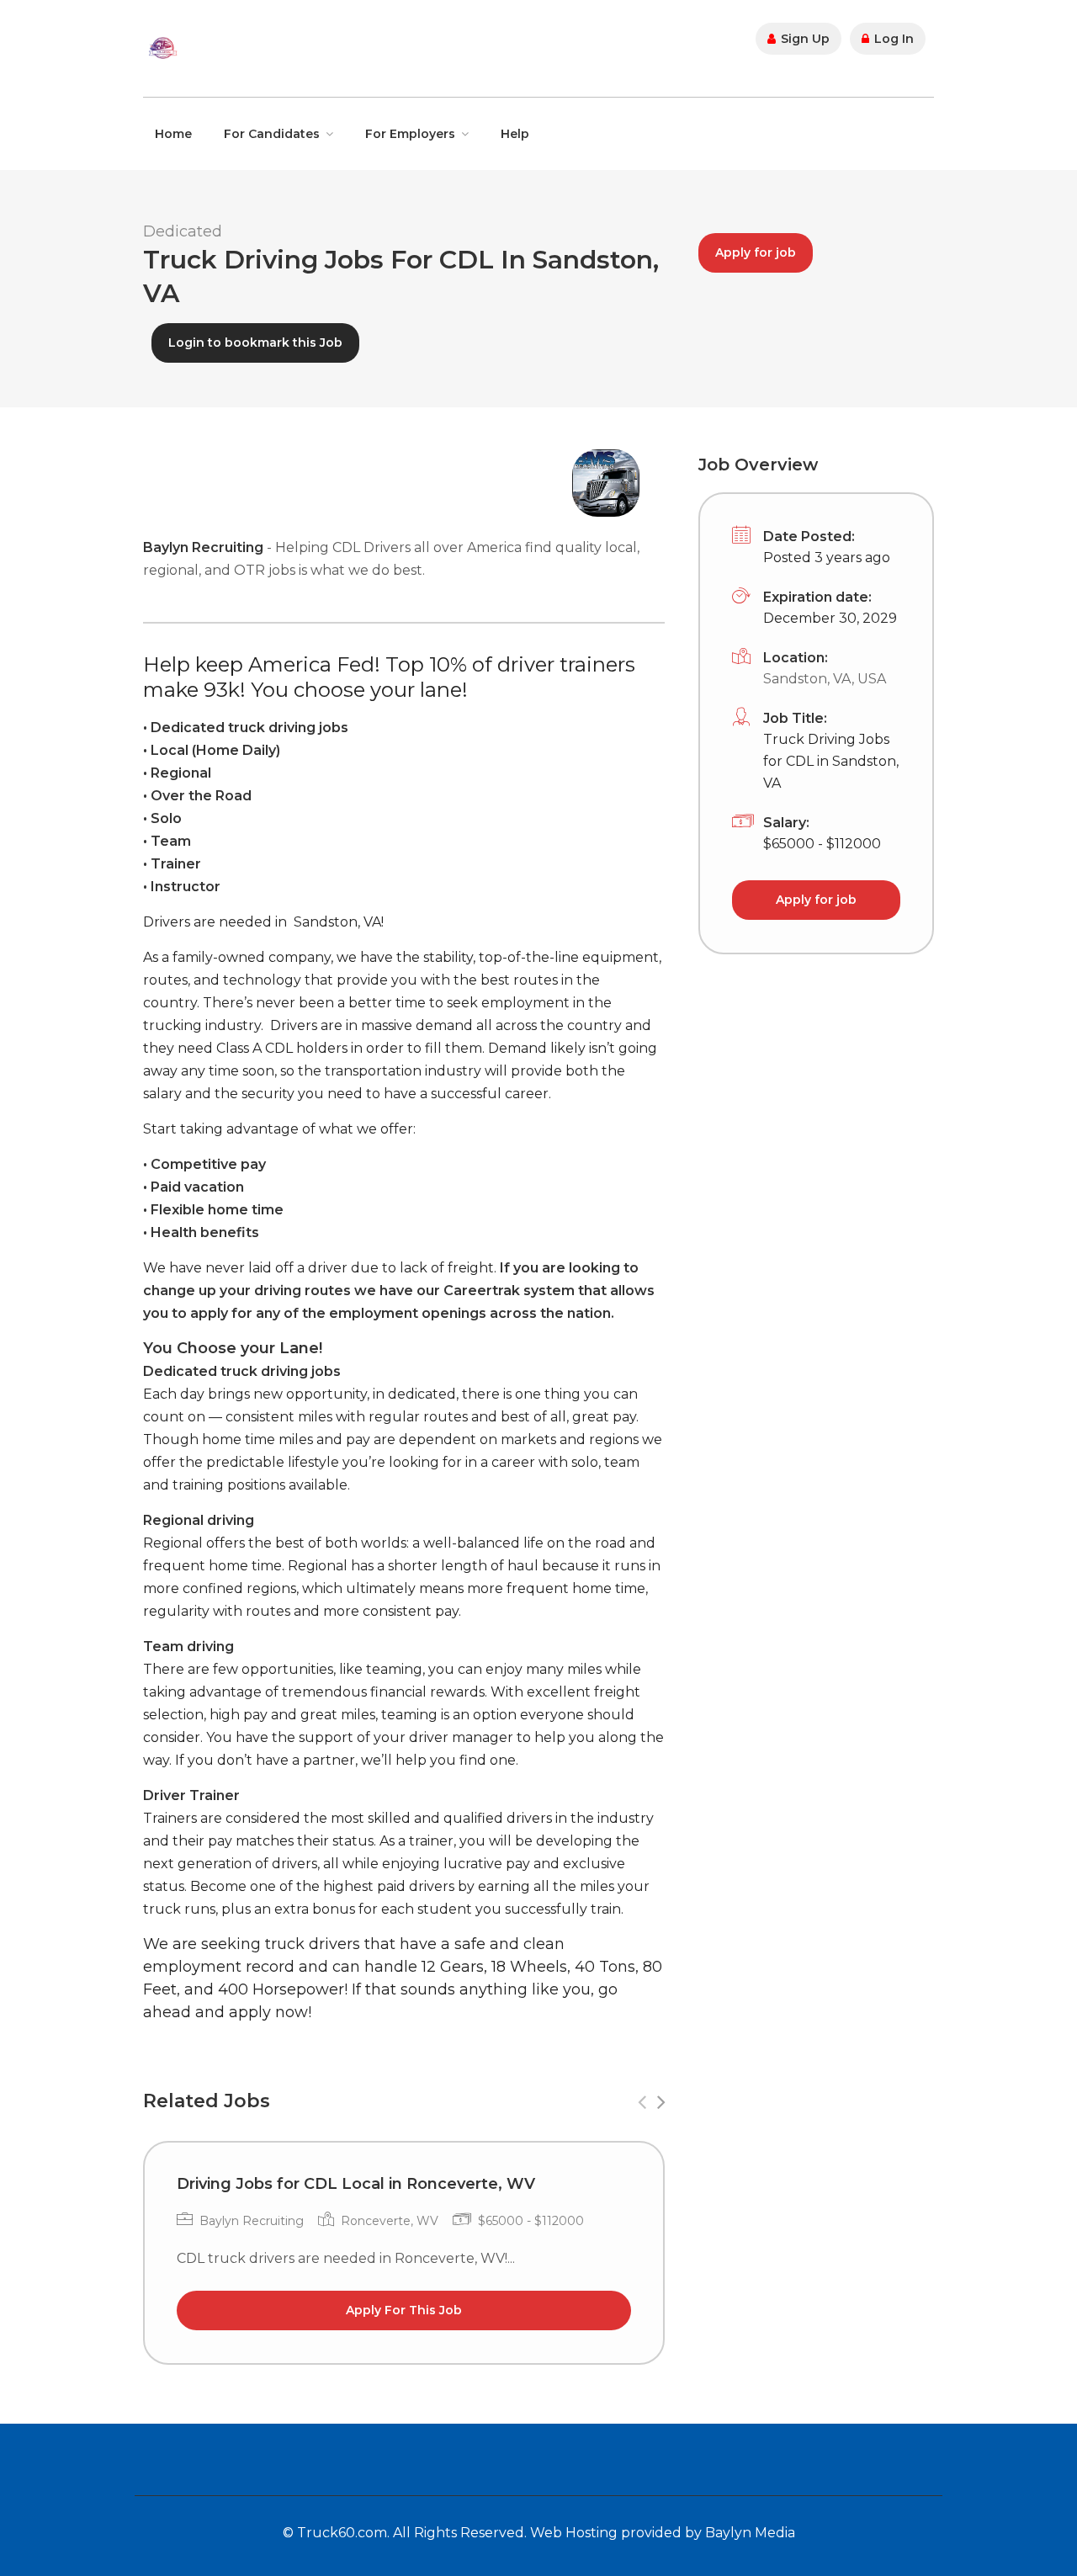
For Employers (410, 134)
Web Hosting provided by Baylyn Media (663, 2533)
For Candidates (272, 134)
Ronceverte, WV (390, 2221)
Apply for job (756, 252)
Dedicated (183, 231)
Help (515, 134)
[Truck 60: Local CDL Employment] (162, 47)
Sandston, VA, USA (825, 679)
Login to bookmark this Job (255, 343)
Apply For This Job (404, 2310)
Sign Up (804, 39)
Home (173, 134)
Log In (892, 39)
